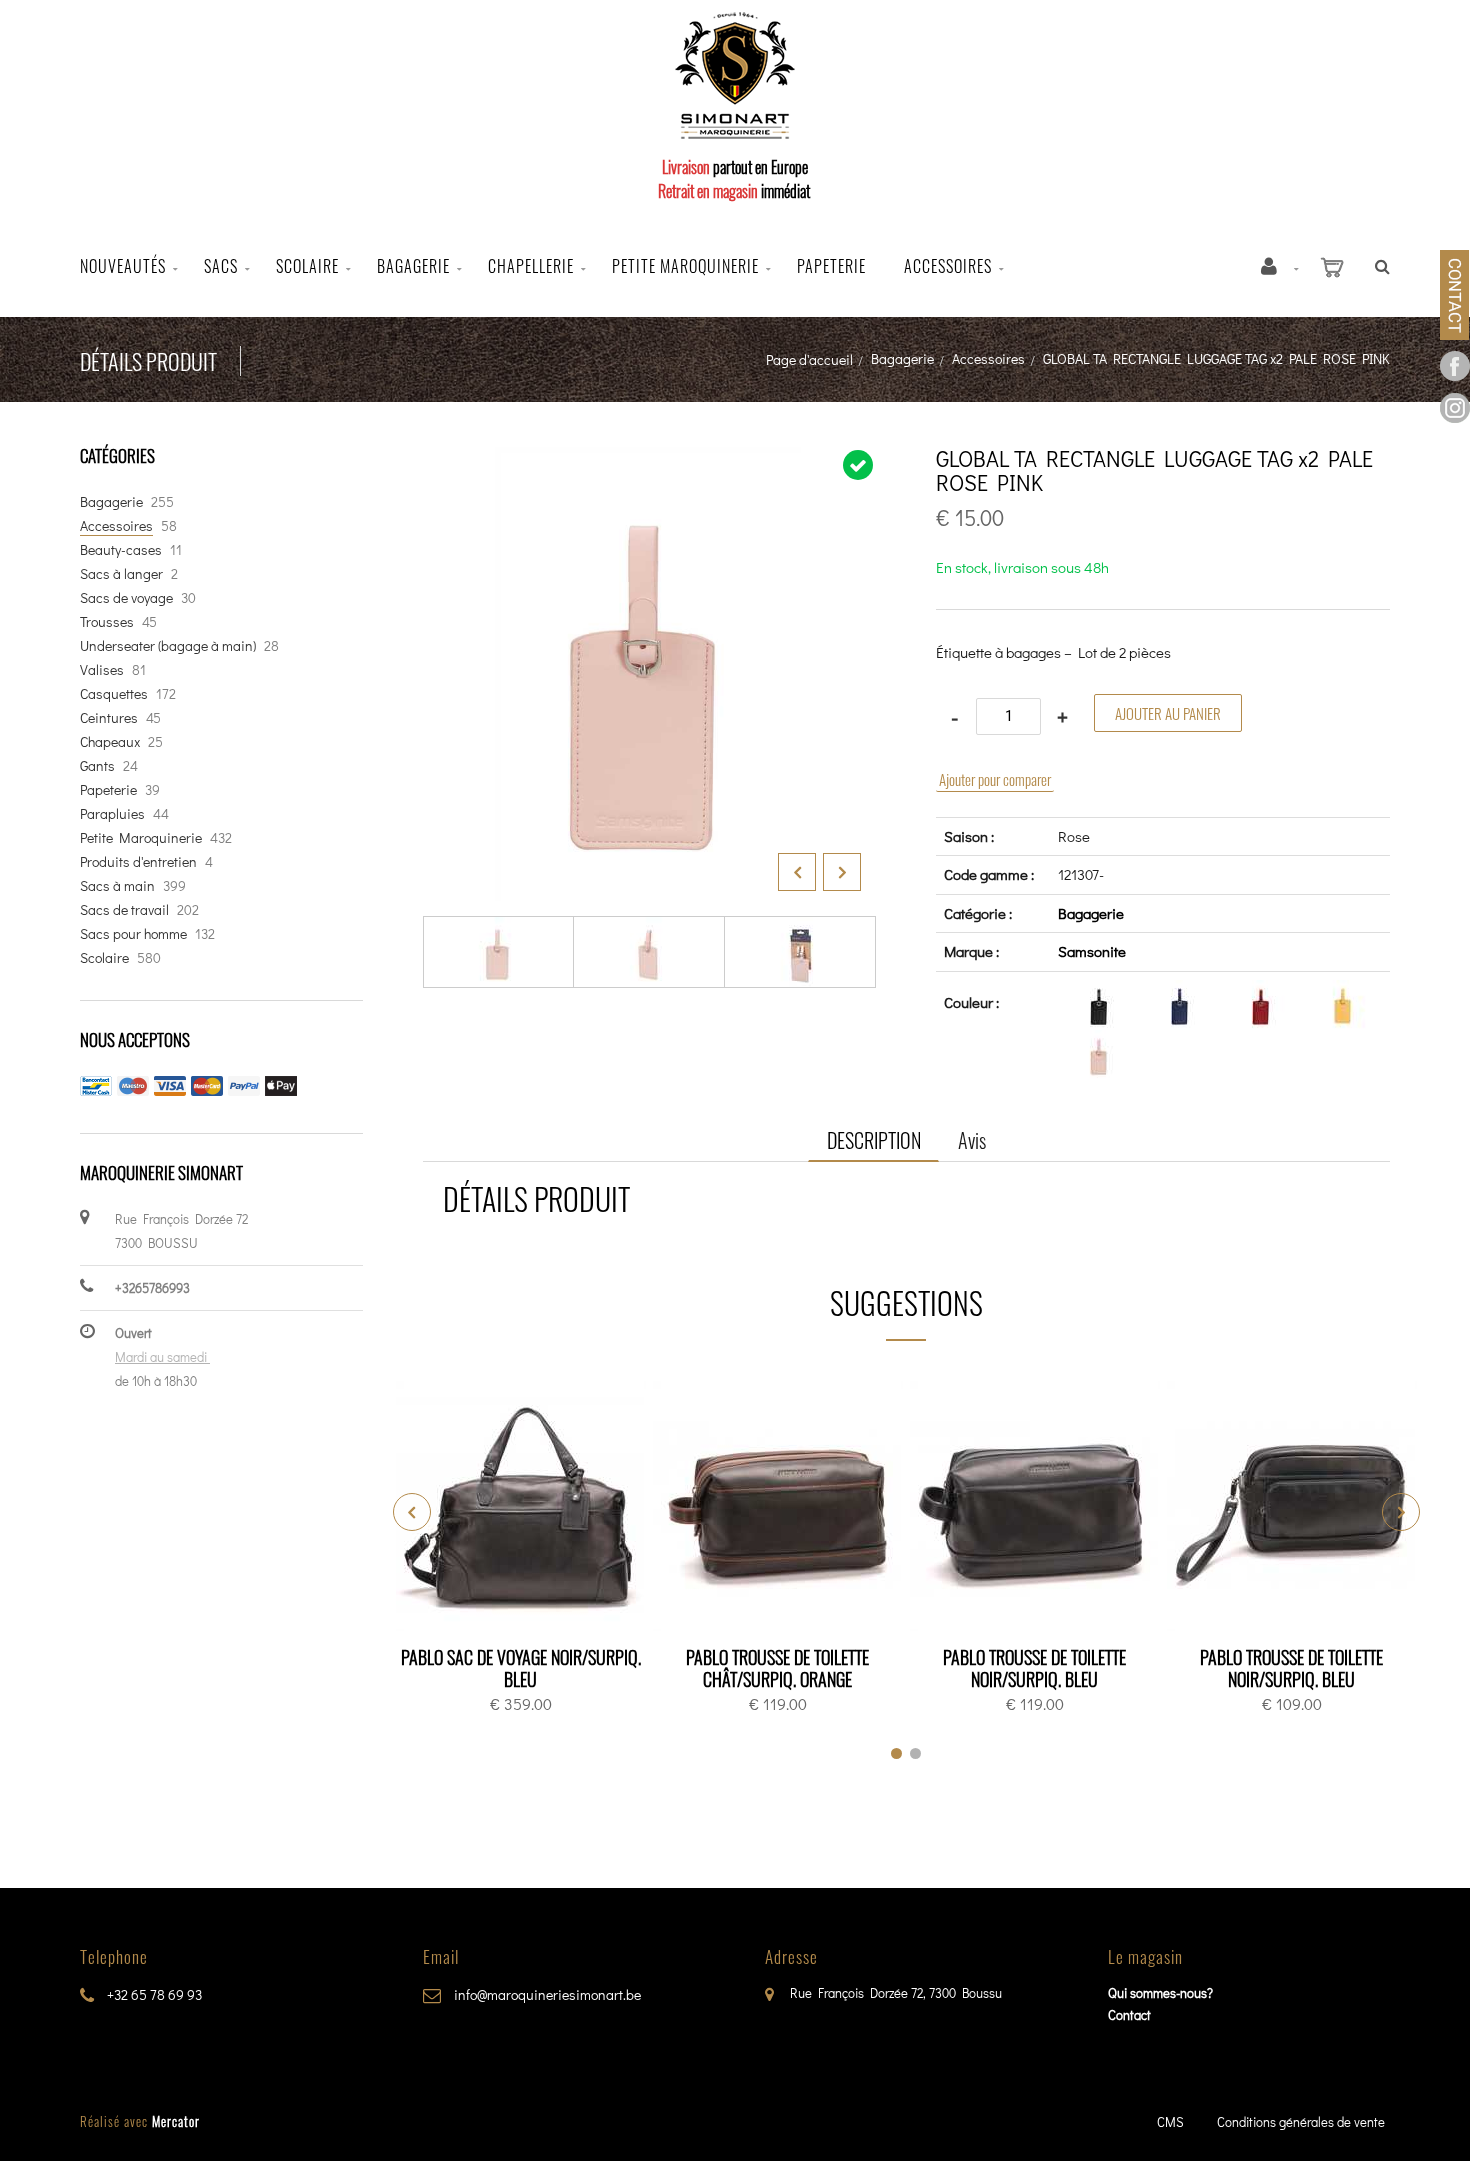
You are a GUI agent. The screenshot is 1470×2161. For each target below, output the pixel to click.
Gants (97, 765)
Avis (972, 1140)
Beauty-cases (121, 549)
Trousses (107, 621)
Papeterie (831, 266)
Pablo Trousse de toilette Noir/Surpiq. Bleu (1034, 1668)
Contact (1129, 2014)
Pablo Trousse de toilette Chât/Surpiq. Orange (777, 1668)
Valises (102, 669)
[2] (915, 1753)
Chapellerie (531, 266)
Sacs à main (117, 885)
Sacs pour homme (133, 933)
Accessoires (948, 266)
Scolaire (307, 266)
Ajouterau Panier (524, 1507)
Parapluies (112, 813)
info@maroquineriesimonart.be (546, 1994)
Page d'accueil (809, 359)
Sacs (221, 266)
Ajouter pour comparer (995, 779)
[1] (896, 1753)
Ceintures (109, 717)
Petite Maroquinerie (141, 837)
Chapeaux (110, 741)
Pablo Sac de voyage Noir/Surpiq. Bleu (521, 1668)
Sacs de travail (124, 909)
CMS (1170, 2121)
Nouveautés (123, 266)
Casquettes (114, 693)
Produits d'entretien (138, 861)
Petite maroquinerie (685, 266)
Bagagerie (413, 266)
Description (874, 1140)
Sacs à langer (121, 573)
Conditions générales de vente (1301, 2121)
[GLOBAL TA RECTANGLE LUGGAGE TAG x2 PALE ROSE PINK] (650, 461)
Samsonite (1092, 951)
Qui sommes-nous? (1160, 1992)
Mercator (176, 2121)
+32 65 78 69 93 (153, 1994)
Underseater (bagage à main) (168, 645)
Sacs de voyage (126, 597)
